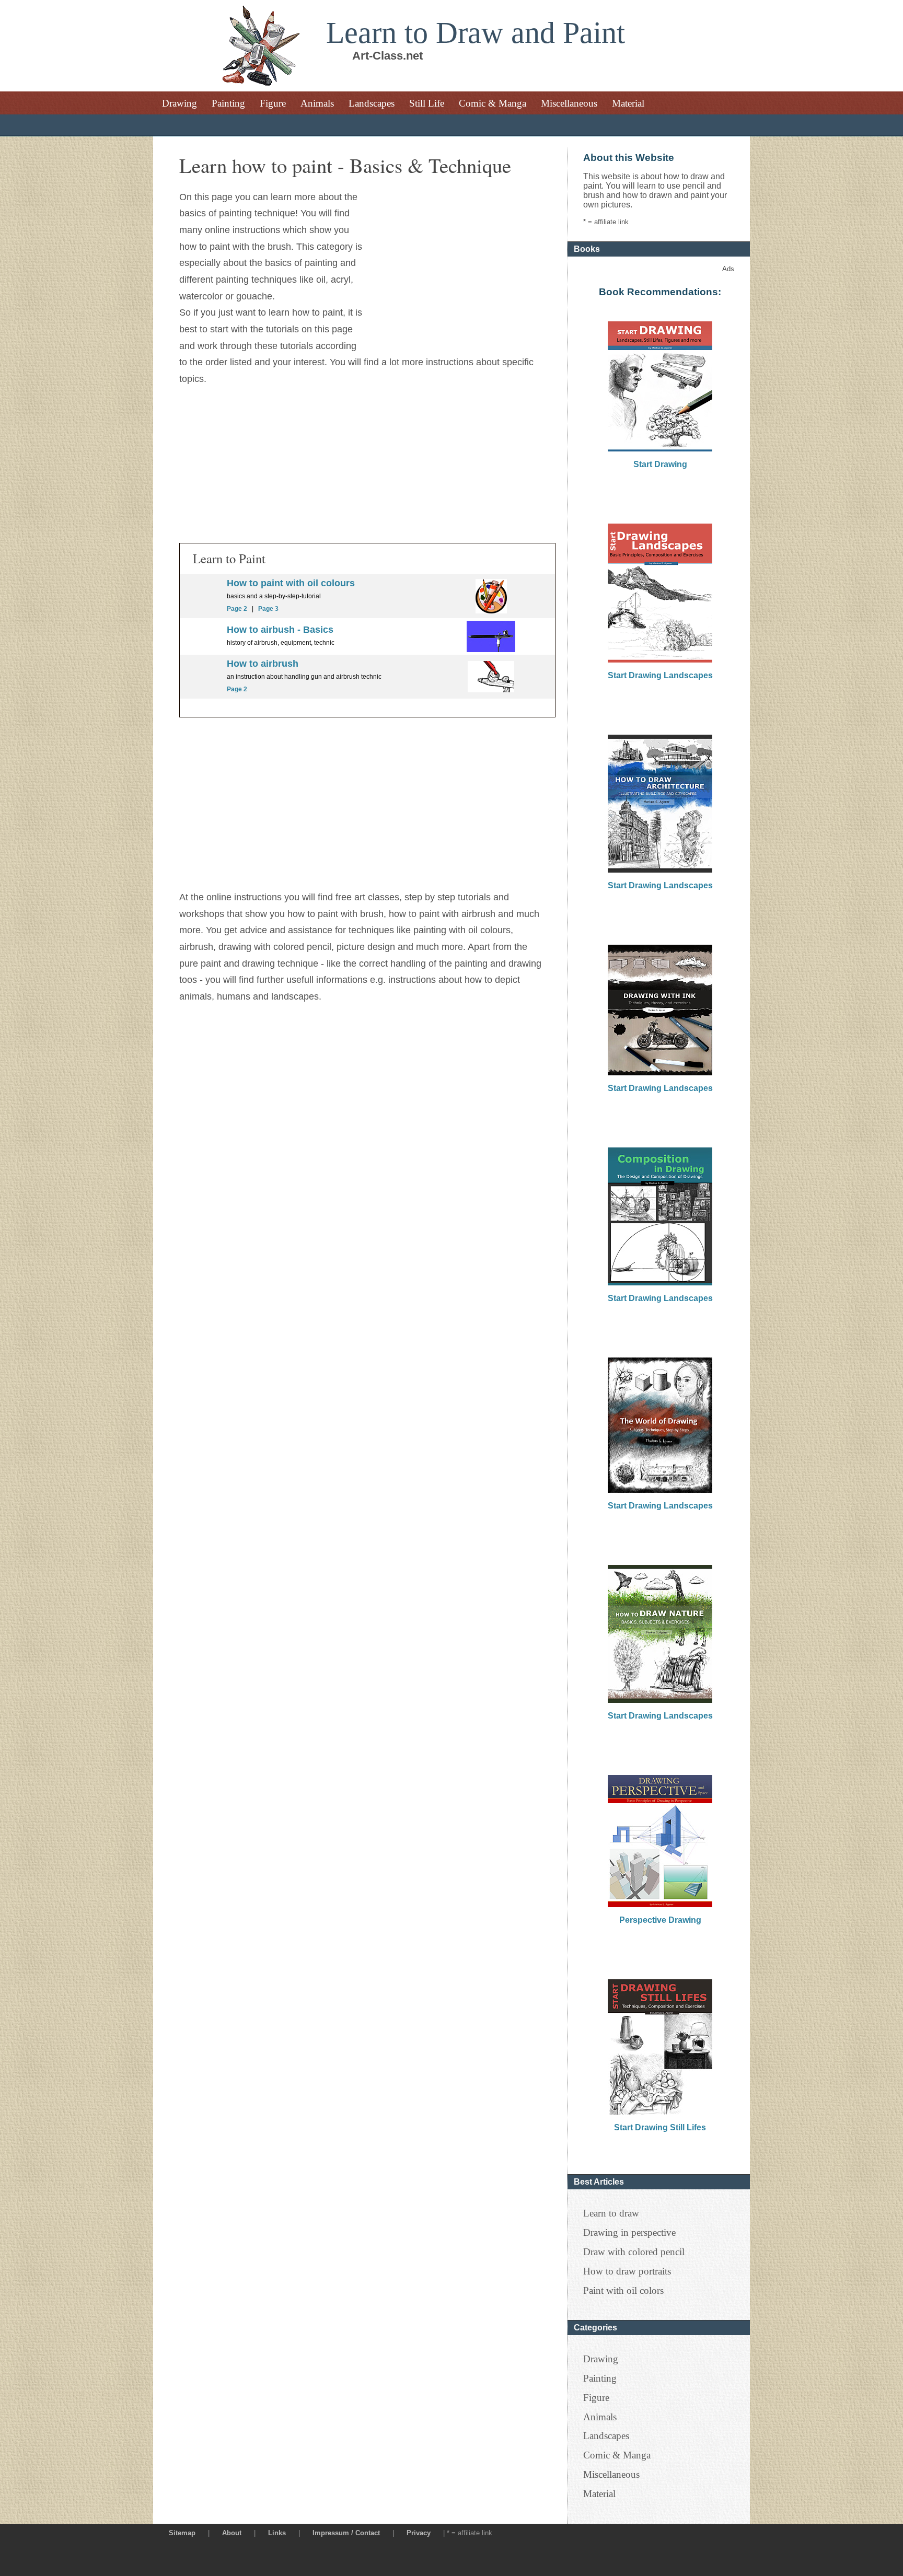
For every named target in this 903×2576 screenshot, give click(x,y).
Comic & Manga (493, 103)
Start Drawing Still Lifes (660, 2127)
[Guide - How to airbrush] (491, 649)
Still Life (427, 103)
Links (277, 2533)
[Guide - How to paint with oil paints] (491, 610)
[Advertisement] (458, 262)
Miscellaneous (569, 103)
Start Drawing (660, 464)
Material (628, 103)
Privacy (419, 2533)
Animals (317, 103)
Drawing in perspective (629, 2232)
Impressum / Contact (346, 2533)
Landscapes (372, 103)
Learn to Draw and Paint (476, 33)
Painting (228, 103)
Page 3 (268, 609)
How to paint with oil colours (291, 583)
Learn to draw (611, 2213)
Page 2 (237, 609)
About (232, 2533)
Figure (273, 103)
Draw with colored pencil (634, 2252)
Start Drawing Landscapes (660, 675)
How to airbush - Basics (280, 630)
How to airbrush (263, 664)
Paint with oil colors (623, 2290)
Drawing (180, 103)
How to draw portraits (627, 2271)
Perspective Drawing (660, 1920)
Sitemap (182, 2533)
